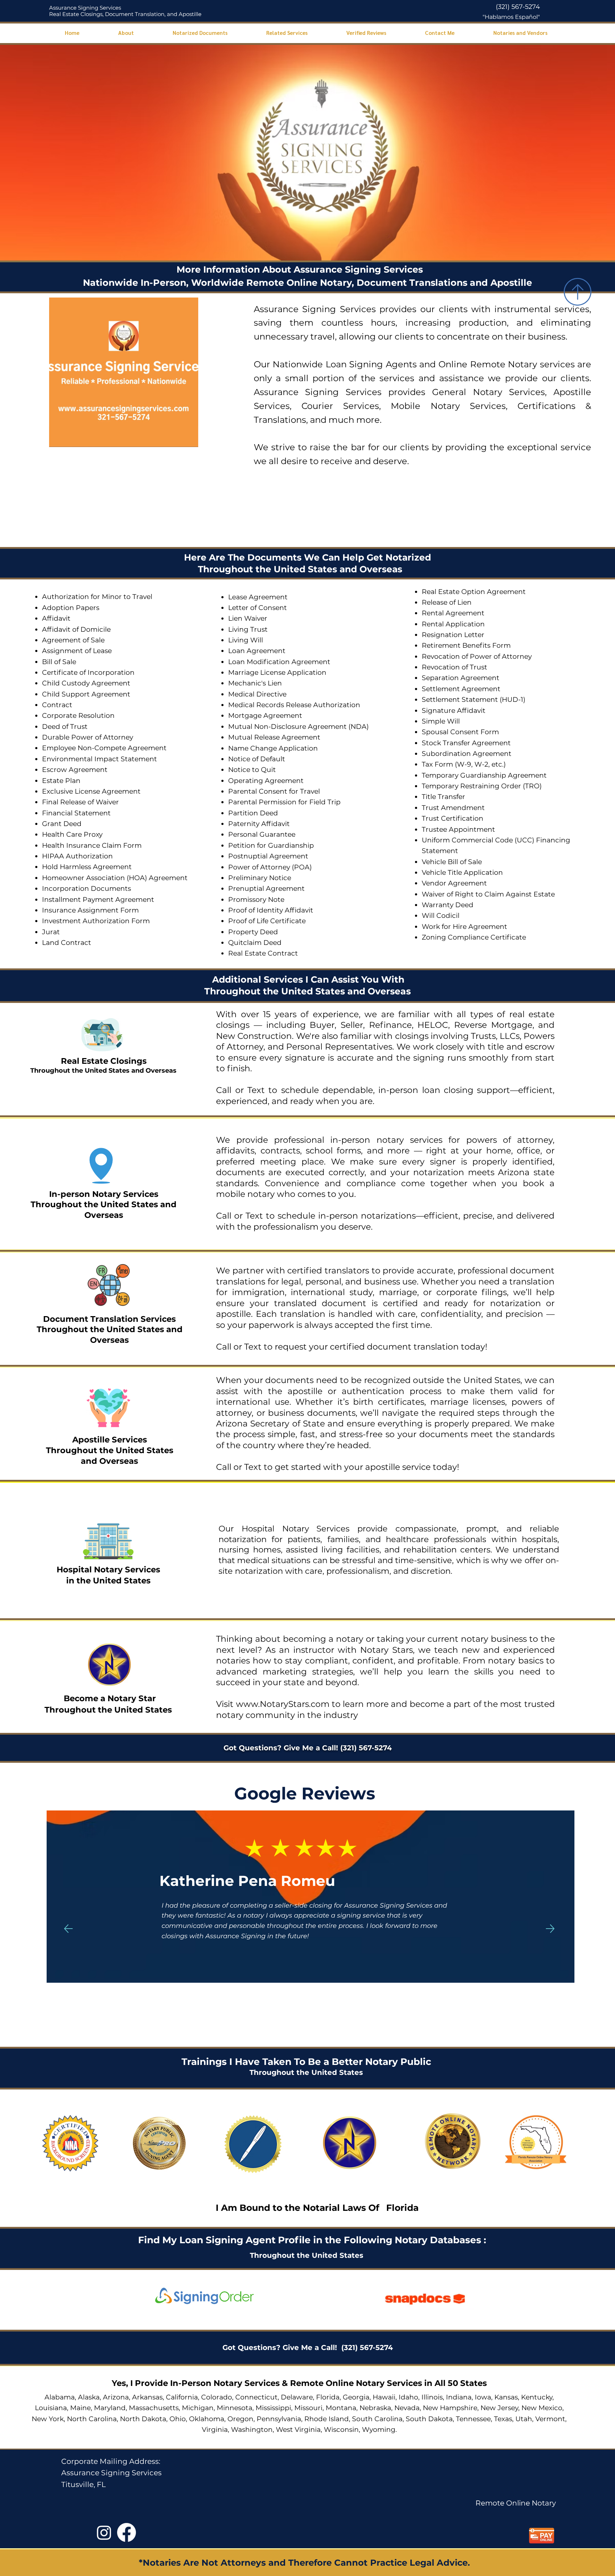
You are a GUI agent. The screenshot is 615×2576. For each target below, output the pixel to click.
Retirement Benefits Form (466, 645)
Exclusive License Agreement (91, 791)
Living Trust (248, 629)
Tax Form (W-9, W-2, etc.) (464, 764)
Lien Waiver (248, 618)
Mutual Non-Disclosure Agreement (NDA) (298, 727)
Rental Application (453, 624)
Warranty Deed (448, 905)
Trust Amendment (453, 808)
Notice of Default (257, 759)
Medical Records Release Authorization (294, 705)
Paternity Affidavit (259, 824)
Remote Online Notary (516, 2503)
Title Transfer (443, 797)
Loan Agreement (257, 651)
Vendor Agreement (454, 883)
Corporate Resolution (78, 716)
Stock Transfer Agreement (466, 743)
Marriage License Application (277, 672)
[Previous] (68, 1929)
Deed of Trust (65, 727)
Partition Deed (253, 813)
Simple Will (441, 721)
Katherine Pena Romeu (125, 1881)
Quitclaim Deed (255, 943)
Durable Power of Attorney (88, 737)
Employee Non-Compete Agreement (104, 748)
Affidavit (56, 618)
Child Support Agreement (86, 694)
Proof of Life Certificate (267, 921)
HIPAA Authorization (77, 856)
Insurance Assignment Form (90, 910)
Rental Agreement (453, 613)
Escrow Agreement (75, 770)
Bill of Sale (59, 662)
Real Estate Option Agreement (474, 592)
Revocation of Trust (454, 667)
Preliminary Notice (260, 878)
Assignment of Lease (77, 651)
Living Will (246, 640)
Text (258, 1090)
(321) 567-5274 (518, 7)
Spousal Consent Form (460, 732)
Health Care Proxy (72, 834)
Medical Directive (257, 694)
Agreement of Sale (73, 640)
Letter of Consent (257, 608)
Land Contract (67, 943)
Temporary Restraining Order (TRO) (482, 786)
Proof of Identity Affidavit (271, 910)
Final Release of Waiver (80, 802)
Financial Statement (76, 813)
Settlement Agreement (461, 689)
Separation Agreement (461, 678)
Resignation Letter (453, 635)
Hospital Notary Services (108, 1570)
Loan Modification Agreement (279, 662)
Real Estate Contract (263, 953)
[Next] (550, 1929)
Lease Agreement (258, 597)
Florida (402, 2208)
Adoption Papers (71, 608)
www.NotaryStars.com (281, 1704)
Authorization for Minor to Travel (97, 597)
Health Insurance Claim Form (92, 845)
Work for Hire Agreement (464, 927)
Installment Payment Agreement (98, 900)
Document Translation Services (109, 1319)
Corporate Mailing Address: (111, 2461)
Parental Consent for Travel (274, 791)
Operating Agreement (266, 781)
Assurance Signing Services (85, 8)
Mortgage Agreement (265, 716)
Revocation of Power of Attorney (477, 656)
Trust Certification (453, 818)
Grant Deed (62, 824)
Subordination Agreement (467, 754)
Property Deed (253, 932)
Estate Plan (61, 781)
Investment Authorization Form (96, 921)
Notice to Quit (252, 770)
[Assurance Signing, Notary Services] (127, 2532)
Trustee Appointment (458, 829)
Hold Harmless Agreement (87, 867)
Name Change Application (273, 748)
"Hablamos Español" (511, 17)
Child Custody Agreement (86, 683)
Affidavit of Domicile (76, 629)
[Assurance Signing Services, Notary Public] (104, 2532)
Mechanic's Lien (255, 683)
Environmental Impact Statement (99, 759)
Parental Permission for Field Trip (284, 802)
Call (224, 1090)
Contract (57, 705)
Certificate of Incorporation (88, 672)
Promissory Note (256, 900)
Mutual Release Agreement (274, 737)
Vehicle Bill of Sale (452, 862)
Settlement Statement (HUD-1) (474, 700)
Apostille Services (110, 1440)
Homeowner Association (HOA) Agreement (115, 878)
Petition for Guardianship (271, 845)
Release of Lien (447, 602)
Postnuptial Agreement (268, 856)
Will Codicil (441, 916)
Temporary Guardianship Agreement (484, 775)
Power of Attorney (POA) (270, 867)
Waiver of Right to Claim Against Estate (488, 894)
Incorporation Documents (86, 889)
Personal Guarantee (262, 834)
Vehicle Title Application (462, 872)
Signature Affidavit (454, 711)
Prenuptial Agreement (266, 889)
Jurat (51, 932)
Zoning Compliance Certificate (474, 937)
